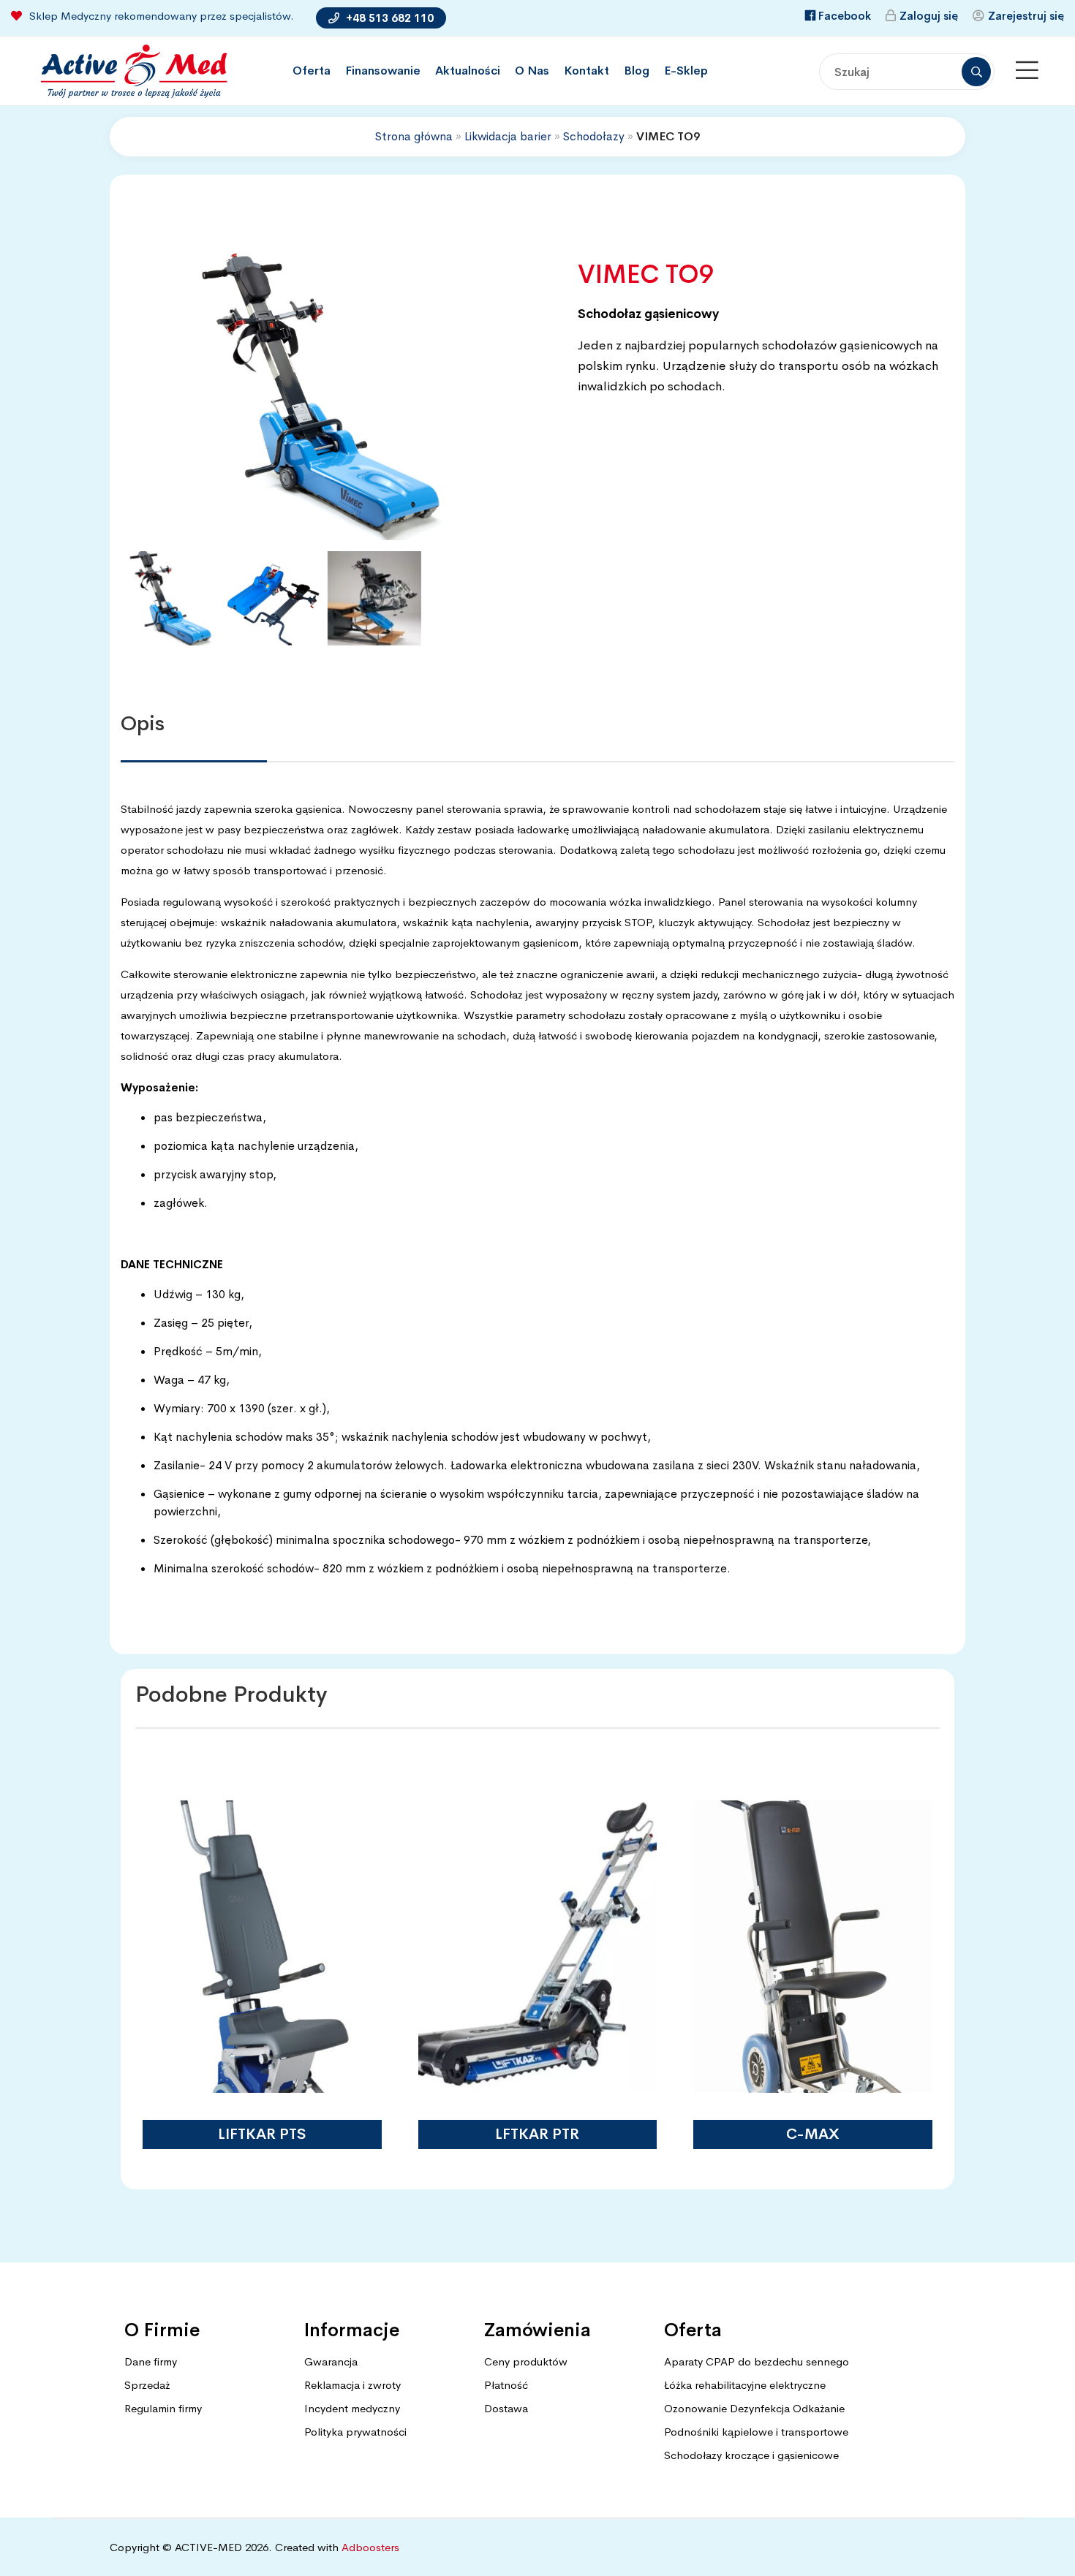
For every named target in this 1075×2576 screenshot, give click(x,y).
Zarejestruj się (1026, 16)
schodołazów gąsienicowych (842, 345)
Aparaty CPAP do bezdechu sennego (757, 2361)
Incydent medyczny (352, 2408)
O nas (532, 71)
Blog (637, 71)
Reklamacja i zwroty (352, 2385)
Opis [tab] (143, 723)
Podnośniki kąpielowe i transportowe (756, 2432)
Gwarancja (331, 2361)
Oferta (312, 71)
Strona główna (414, 136)
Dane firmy (151, 2361)
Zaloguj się (929, 16)
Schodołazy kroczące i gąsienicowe (751, 2455)
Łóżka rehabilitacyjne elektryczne (745, 2385)
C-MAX (813, 2134)
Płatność (506, 2385)
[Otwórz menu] (1027, 71)
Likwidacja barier (508, 136)
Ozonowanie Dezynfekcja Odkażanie (754, 2408)
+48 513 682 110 (388, 18)
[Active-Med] (133, 71)
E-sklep (686, 71)
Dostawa (506, 2408)
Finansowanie (383, 71)
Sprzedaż (147, 2385)
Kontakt (586, 71)
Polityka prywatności (355, 2432)
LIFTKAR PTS (262, 2134)
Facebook (845, 16)
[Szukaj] (976, 72)
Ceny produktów (526, 2361)
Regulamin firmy (163, 2408)
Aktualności (468, 71)
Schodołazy (594, 136)
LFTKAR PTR (537, 2134)
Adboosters (370, 2547)
